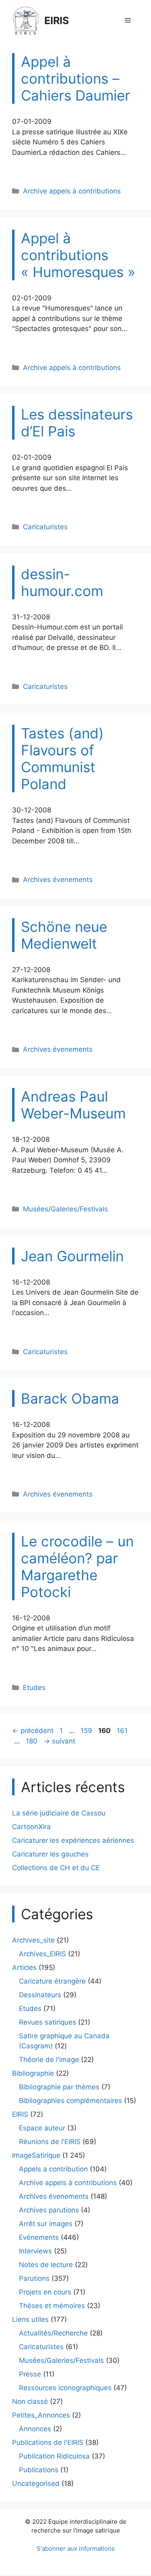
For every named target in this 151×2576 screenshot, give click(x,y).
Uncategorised (36, 2483)
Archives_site (33, 1940)
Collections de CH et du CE (56, 1868)
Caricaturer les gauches (50, 1854)
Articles (24, 1967)
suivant (59, 1741)
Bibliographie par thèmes (59, 2087)
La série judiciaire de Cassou (59, 1813)
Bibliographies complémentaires (70, 2101)
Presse (30, 2374)
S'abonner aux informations (76, 2548)
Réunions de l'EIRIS (50, 2142)
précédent (33, 1731)
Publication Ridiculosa (54, 2456)
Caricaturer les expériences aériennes (73, 1840)
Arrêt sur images (46, 2224)
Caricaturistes (45, 527)
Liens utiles (30, 2319)
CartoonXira (31, 1827)
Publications (39, 2470)
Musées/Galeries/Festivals (65, 1209)
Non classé (30, 2401)
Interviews (35, 2251)
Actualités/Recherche (53, 2333)
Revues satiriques (48, 2022)
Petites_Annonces (41, 2415)
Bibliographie (33, 2073)
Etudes (34, 1688)
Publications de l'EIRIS (48, 2442)
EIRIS (57, 21)
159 (87, 1731)
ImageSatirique (36, 2155)
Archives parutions (49, 2210)
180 (32, 1741)
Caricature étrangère (52, 1981)
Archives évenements (58, 880)
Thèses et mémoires (52, 2306)
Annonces (35, 2429)
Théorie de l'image (49, 2060)
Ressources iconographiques (65, 2388)
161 (123, 1731)
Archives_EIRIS (42, 1954)
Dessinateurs (40, 1995)
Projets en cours (45, 2292)
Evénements (39, 2237)
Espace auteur (42, 2128)
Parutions (34, 2278)
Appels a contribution (53, 2169)
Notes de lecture (46, 2265)
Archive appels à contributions (72, 191)
